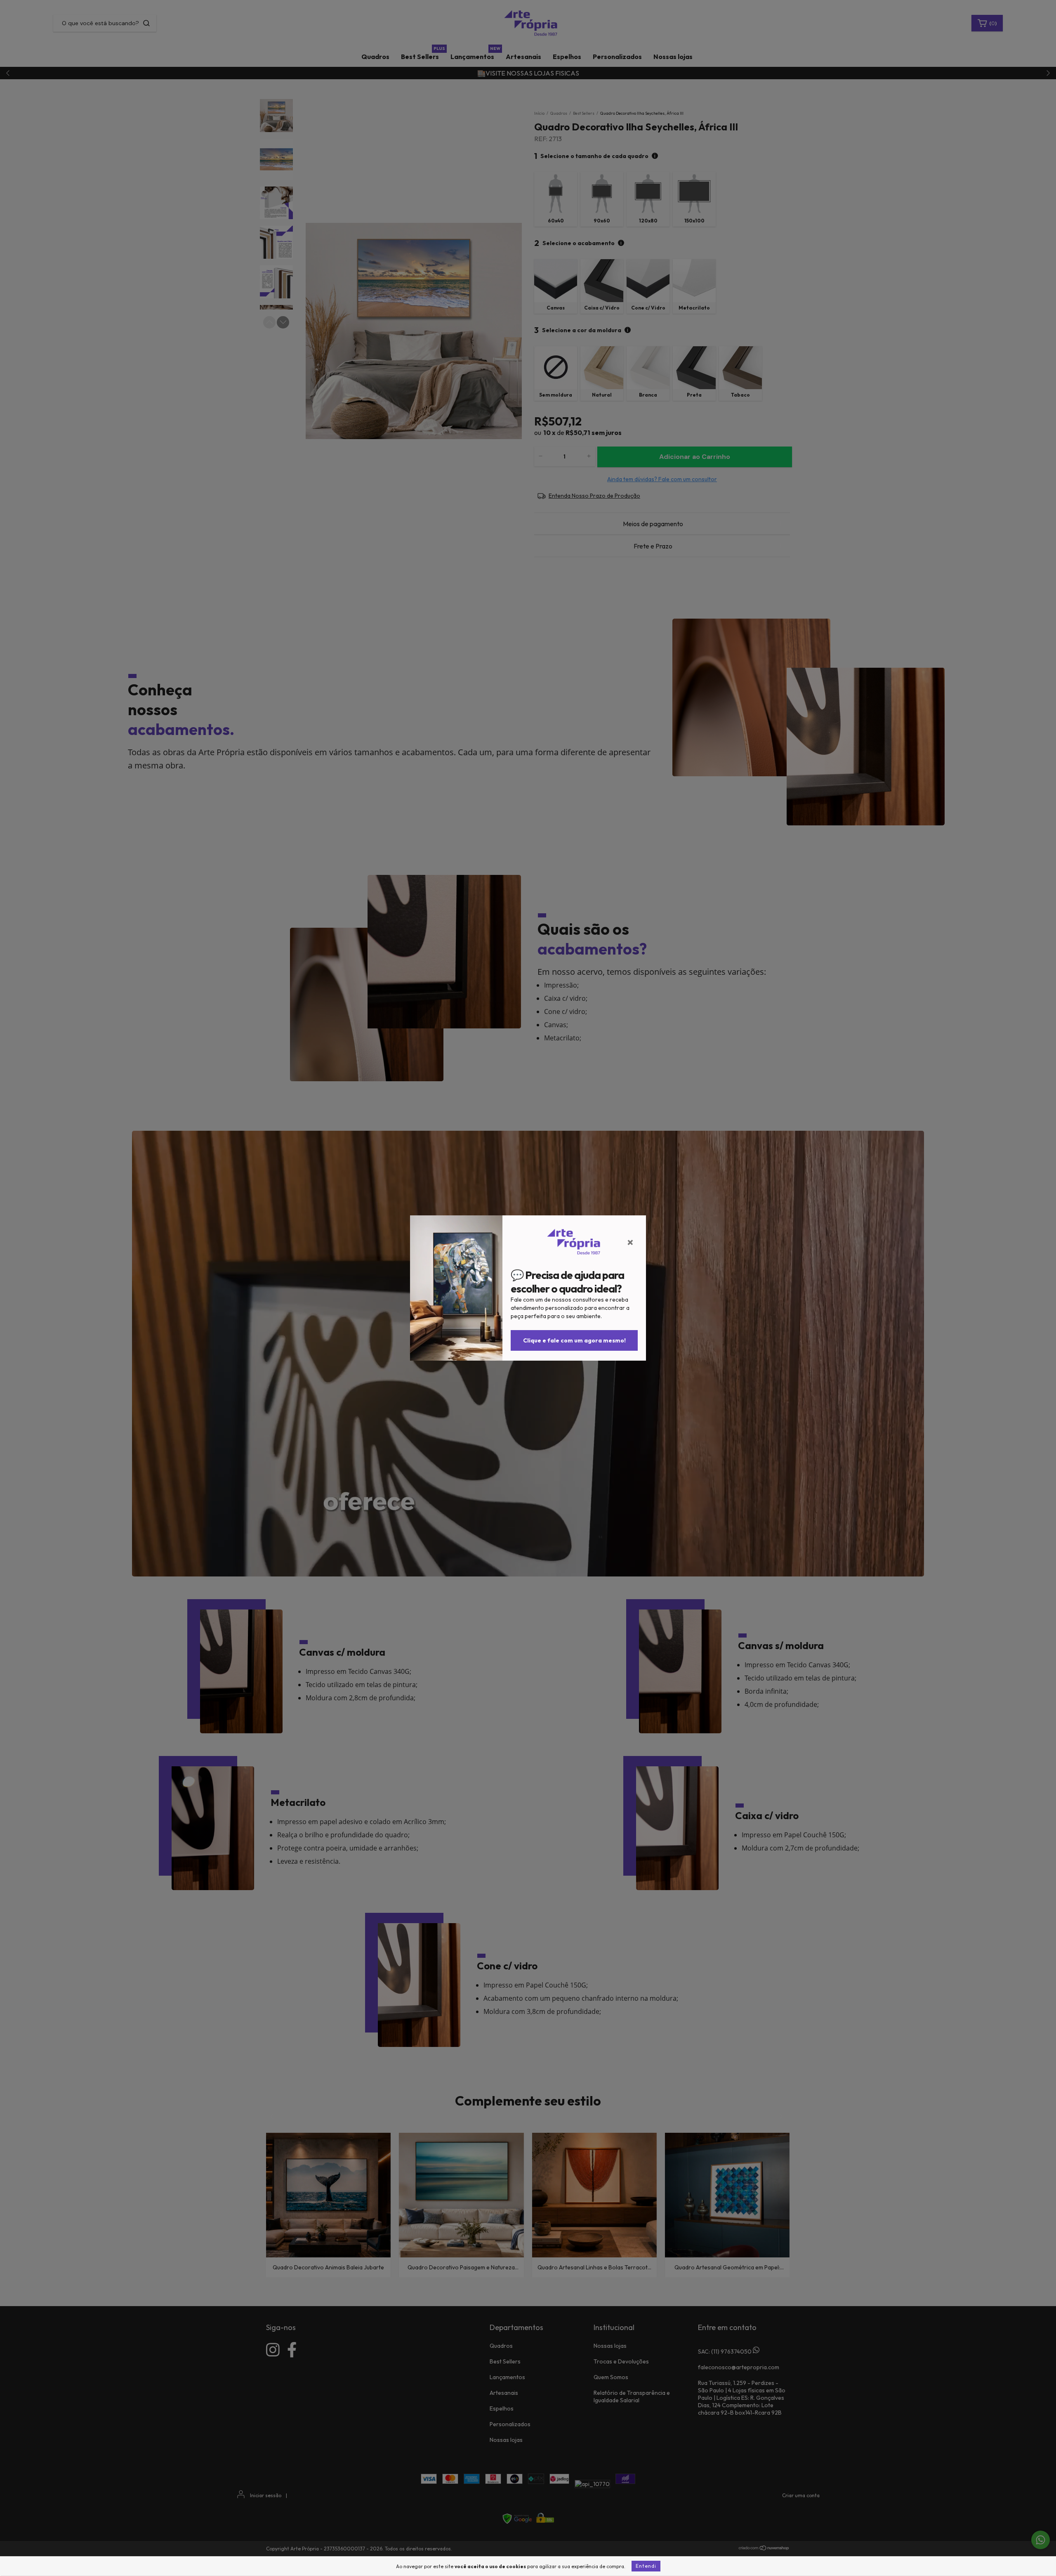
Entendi (646, 2566)
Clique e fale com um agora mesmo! (574, 1340)
